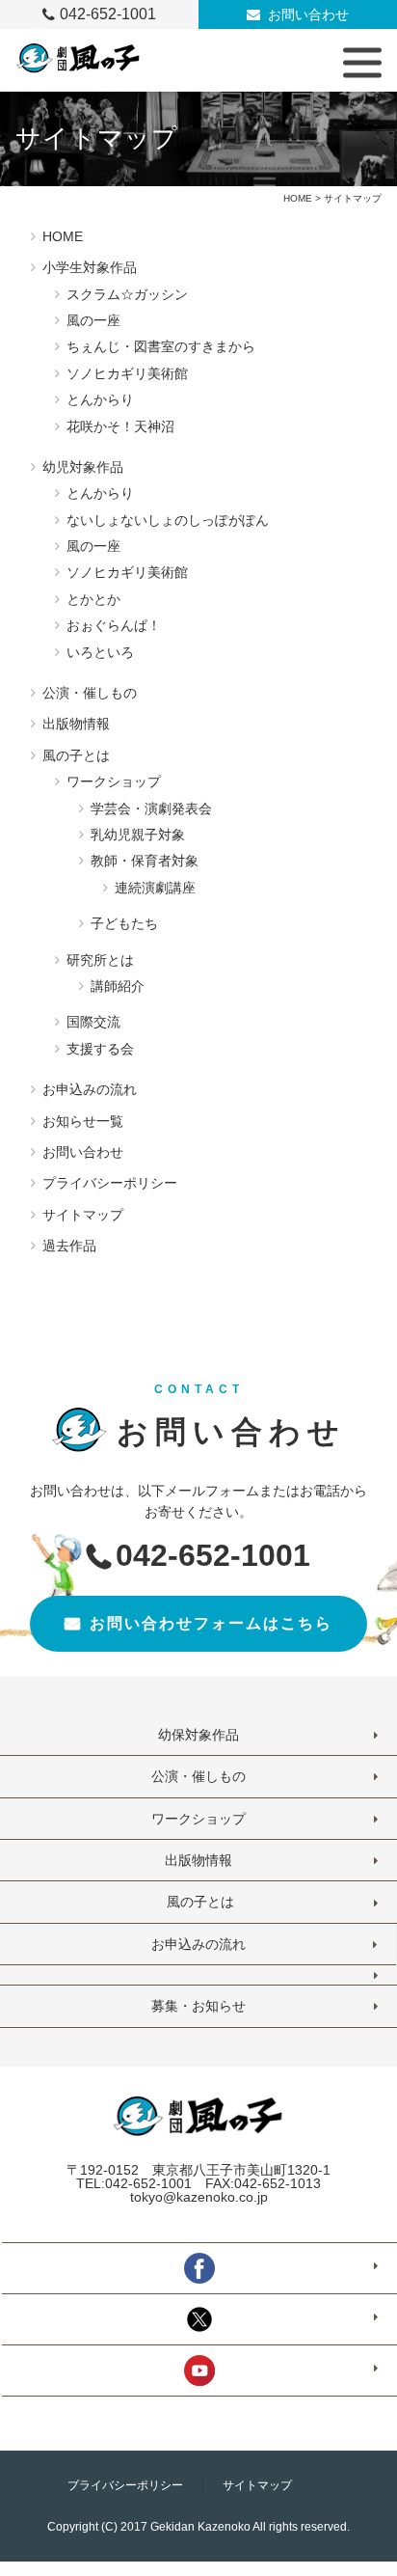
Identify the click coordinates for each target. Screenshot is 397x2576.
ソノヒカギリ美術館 (127, 373)
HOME (298, 198)
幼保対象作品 (198, 1735)
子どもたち (124, 923)
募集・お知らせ (198, 2006)
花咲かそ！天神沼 (120, 426)
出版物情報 (76, 724)
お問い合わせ (308, 14)
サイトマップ (83, 1215)
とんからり (100, 399)
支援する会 (100, 1049)
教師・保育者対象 (145, 861)
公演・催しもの (90, 693)
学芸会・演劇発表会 (151, 808)
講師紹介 (118, 986)
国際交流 (93, 1022)
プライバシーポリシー (110, 1183)
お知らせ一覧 (83, 1121)
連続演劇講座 (155, 888)
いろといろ (100, 652)
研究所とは (100, 960)
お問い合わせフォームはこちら (211, 1623)
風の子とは (76, 755)
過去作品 (69, 1246)
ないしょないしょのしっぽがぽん (168, 520)
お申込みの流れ (90, 1089)
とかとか (93, 599)
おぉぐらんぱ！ (114, 625)
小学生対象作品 (90, 267)
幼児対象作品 (83, 467)
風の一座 (93, 320)
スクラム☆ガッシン (127, 294)
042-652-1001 (108, 14)
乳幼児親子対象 (138, 835)
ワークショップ (114, 781)
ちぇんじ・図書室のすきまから (161, 346)
